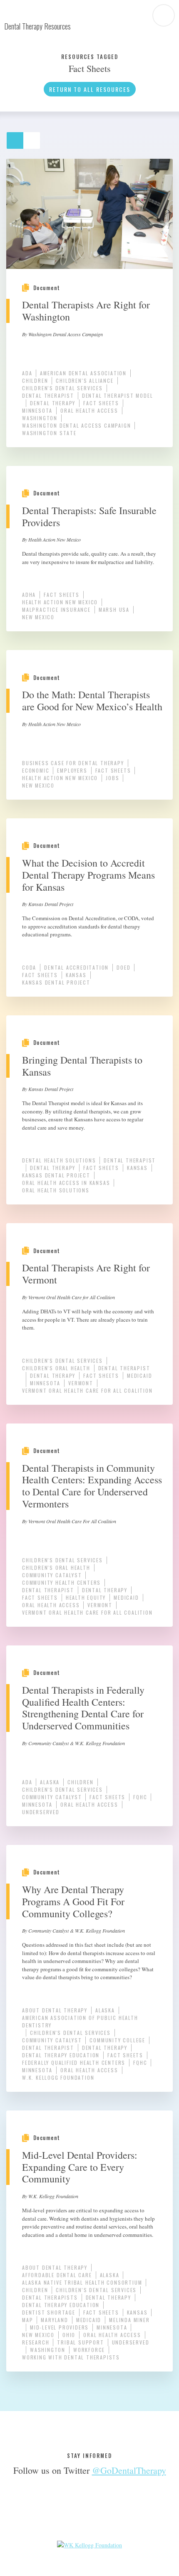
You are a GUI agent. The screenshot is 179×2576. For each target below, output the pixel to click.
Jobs (112, 778)
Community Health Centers (61, 1582)
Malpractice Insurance (56, 610)
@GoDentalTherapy (129, 2470)
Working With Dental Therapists (71, 2357)
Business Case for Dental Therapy (73, 763)
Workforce (89, 2350)
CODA (29, 967)
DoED (123, 967)
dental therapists (50, 2297)
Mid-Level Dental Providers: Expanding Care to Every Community (80, 2167)
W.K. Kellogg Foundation (58, 2077)
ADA (27, 373)
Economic (36, 770)
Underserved (41, 1812)
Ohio (69, 2335)
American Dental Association (83, 373)
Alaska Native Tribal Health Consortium (82, 2282)
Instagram (129, 2511)
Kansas (76, 975)
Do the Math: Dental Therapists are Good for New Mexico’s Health (92, 701)
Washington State (49, 433)
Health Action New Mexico (60, 602)
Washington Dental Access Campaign (76, 425)
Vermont (81, 1383)
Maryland (54, 2320)
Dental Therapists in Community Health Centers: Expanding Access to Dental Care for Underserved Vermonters (92, 1486)
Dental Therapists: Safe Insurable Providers (89, 516)
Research (36, 2342)
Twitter (76, 2511)
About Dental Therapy (55, 2010)
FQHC (140, 1797)
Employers (72, 770)
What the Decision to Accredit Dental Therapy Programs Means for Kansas (88, 875)
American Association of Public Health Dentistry (80, 2021)
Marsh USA (114, 610)
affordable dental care (57, 2275)
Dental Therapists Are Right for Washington (86, 311)
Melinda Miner (129, 2320)
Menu (164, 15)
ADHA (29, 595)
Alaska (50, 1782)
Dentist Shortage (49, 2312)
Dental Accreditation (76, 967)
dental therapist (48, 395)
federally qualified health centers (74, 2063)
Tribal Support (80, 2342)
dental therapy (53, 403)
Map (27, 2320)
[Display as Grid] (19, 137)
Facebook (50, 2511)
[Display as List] (35, 137)
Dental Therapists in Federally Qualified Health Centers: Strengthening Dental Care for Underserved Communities (83, 1708)
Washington (40, 418)
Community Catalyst (52, 1575)
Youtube (103, 2511)
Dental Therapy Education (61, 2055)
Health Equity (86, 1597)
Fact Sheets (101, 403)
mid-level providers (59, 2327)
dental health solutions (59, 1160)
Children (35, 380)
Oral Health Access (89, 410)
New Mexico (38, 617)
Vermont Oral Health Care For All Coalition (87, 1390)
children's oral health (56, 1368)
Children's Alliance (85, 380)
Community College (117, 2040)
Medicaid (139, 1375)
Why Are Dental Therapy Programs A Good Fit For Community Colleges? (73, 1901)
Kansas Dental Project (56, 982)
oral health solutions (56, 1190)
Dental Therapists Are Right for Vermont (86, 1274)
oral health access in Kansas (66, 1183)
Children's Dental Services (62, 388)
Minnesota (37, 410)
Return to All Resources (90, 89)
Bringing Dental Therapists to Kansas (82, 1066)
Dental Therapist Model (118, 395)
